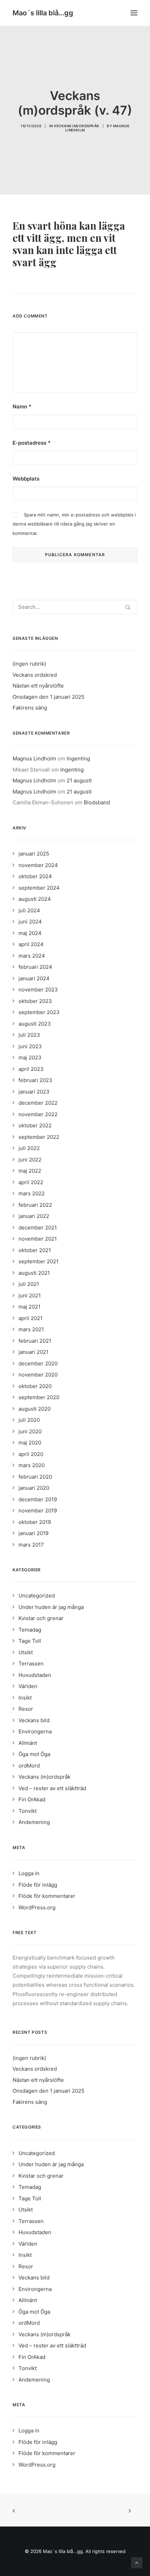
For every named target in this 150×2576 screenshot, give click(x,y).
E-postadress (32, 443)
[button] (134, 13)
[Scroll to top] (137, 2562)
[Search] (75, 607)
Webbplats (26, 479)
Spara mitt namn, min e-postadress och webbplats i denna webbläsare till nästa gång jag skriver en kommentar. (74, 524)
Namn (22, 407)
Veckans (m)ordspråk (77, 126)
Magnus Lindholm (34, 758)
